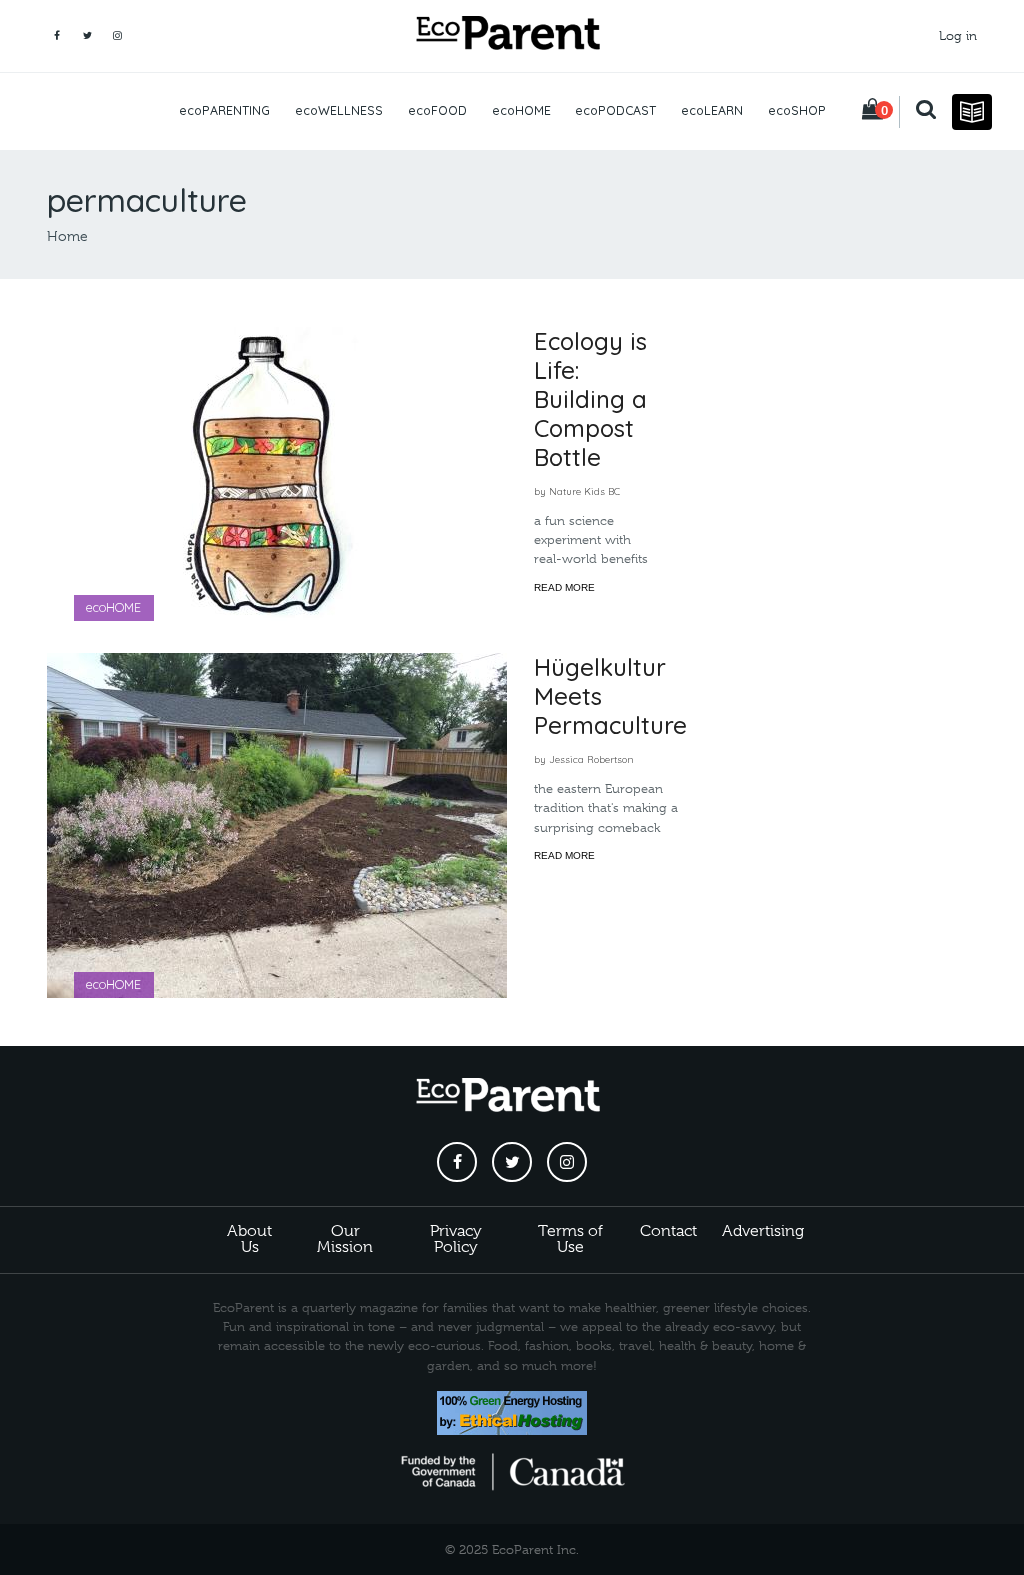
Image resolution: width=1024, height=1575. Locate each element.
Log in (958, 35)
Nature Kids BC (584, 491)
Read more (564, 587)
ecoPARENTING (224, 110)
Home (67, 236)
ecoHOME (521, 110)
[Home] (512, 36)
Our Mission (345, 1239)
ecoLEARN (712, 110)
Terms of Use (570, 1239)
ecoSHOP (797, 110)
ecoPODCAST (615, 110)
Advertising (763, 1231)
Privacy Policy (456, 1239)
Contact (668, 1231)
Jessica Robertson (591, 759)
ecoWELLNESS (339, 110)
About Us (249, 1239)
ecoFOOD (437, 110)
